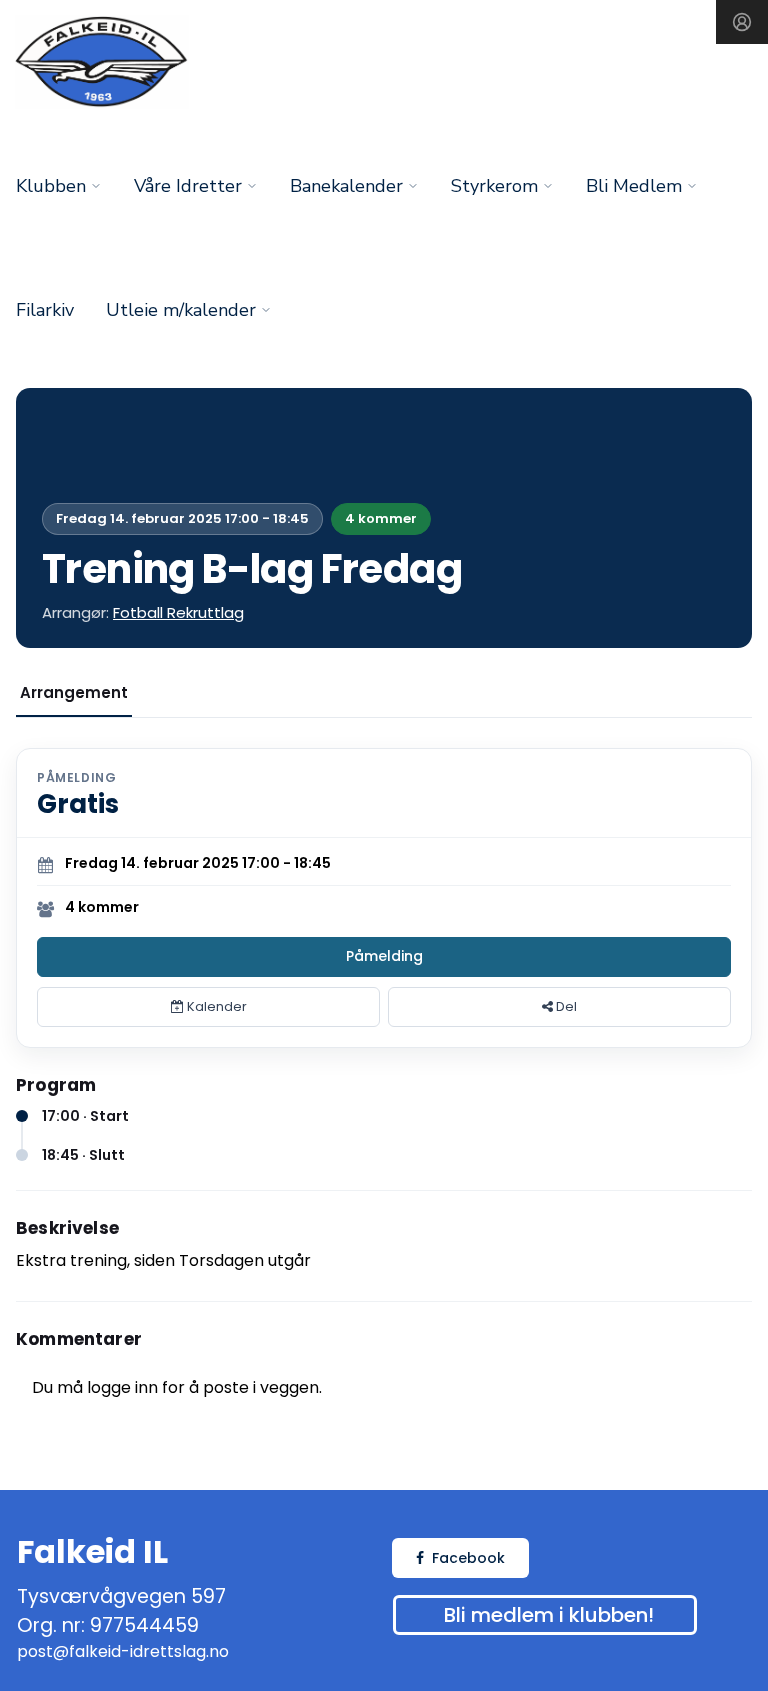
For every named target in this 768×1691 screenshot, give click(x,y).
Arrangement (74, 692)
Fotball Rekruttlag (178, 612)
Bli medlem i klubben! (549, 1615)
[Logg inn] (742, 22)
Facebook (468, 1558)
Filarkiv (45, 310)
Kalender (215, 1006)
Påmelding (384, 956)
